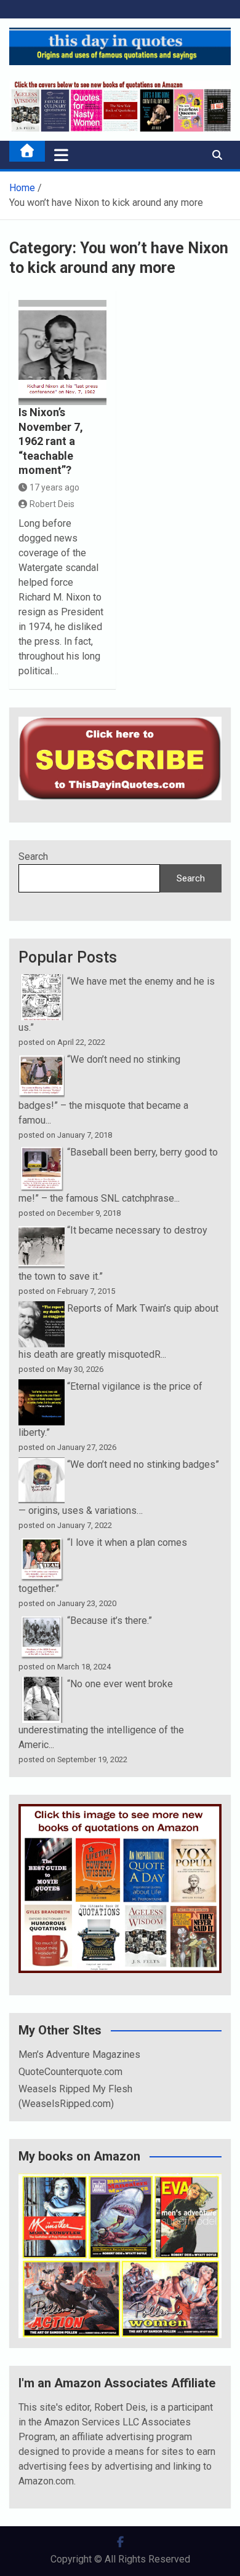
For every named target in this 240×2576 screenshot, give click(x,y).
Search (33, 857)
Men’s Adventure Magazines (79, 2054)
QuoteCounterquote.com (70, 2072)
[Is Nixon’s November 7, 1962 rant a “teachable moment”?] (62, 353)
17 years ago (54, 487)
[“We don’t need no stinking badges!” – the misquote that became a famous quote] (42, 1059)
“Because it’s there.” (110, 1621)
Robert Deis (52, 504)
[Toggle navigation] (61, 155)
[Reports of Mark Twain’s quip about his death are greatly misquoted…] (42, 1308)
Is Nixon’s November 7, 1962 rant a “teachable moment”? (51, 441)
